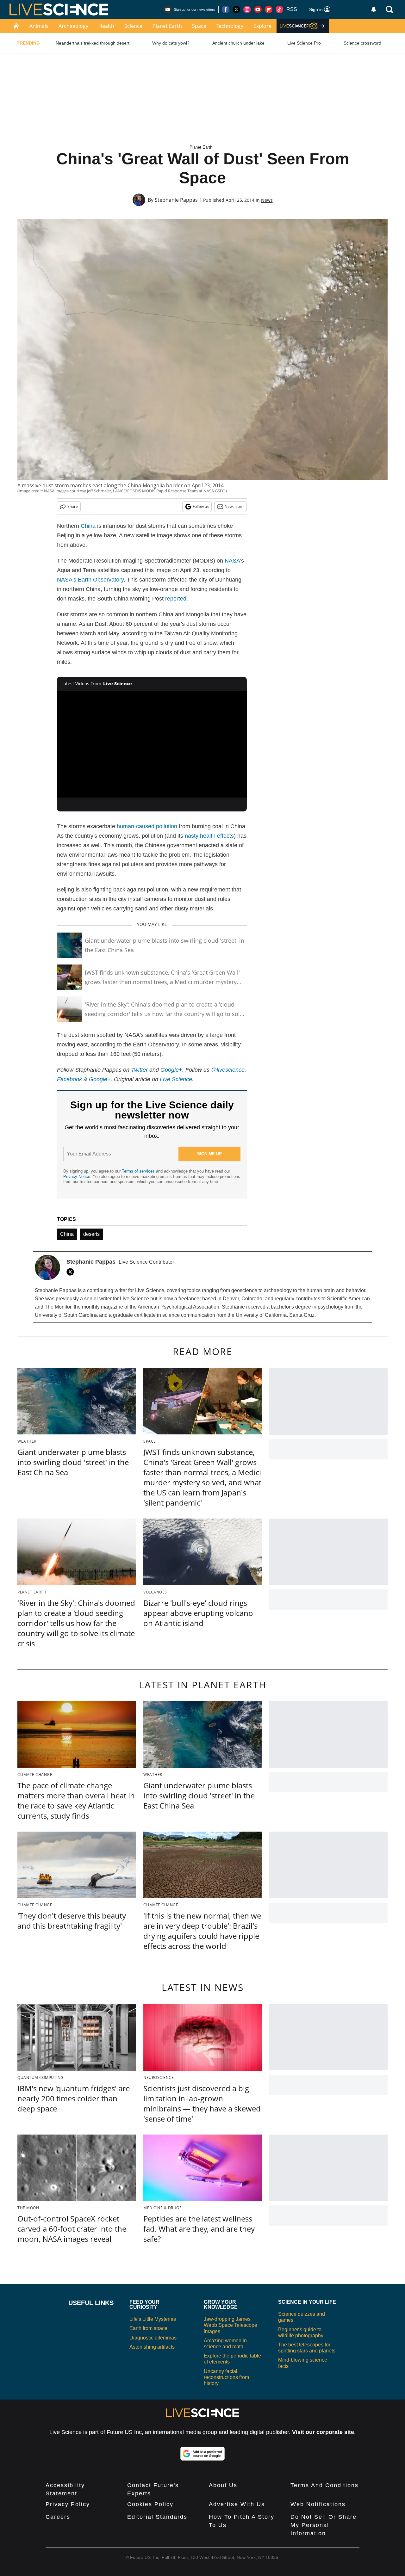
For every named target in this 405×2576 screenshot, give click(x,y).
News (267, 200)
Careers (58, 2517)
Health (106, 26)
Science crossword (362, 43)
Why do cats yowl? (171, 43)
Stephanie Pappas (176, 200)
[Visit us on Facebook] (226, 9)
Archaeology (73, 26)
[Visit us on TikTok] (279, 9)
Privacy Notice (77, 1177)
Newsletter (234, 506)
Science (133, 26)
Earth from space (148, 2328)
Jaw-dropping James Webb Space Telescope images (231, 2325)
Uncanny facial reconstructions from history (226, 2377)
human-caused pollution (147, 826)
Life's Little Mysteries (153, 2319)
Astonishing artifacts (152, 2347)
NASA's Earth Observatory (90, 580)
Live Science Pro (304, 43)
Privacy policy (68, 2504)
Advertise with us (237, 2504)
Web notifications (318, 2504)
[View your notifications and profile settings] (374, 9)
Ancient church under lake (238, 43)
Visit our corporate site (323, 2432)
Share (73, 506)
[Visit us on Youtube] (258, 9)
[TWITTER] (72, 1272)
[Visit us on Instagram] (247, 9)
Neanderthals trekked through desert (93, 43)
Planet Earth (167, 26)
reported (176, 599)
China (88, 526)
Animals (39, 26)
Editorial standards (157, 2517)
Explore (262, 26)
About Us (223, 2485)
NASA (232, 561)
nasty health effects (209, 836)
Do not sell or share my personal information (324, 2525)
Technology (230, 26)
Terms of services (139, 1171)
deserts (91, 1234)
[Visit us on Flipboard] (269, 9)
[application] (152, 744)
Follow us (201, 506)
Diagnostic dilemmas (153, 2338)
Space (199, 26)
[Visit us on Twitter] (236, 9)
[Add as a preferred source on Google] (202, 2454)
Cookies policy (150, 2504)
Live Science (176, 1079)
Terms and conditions (324, 2485)
